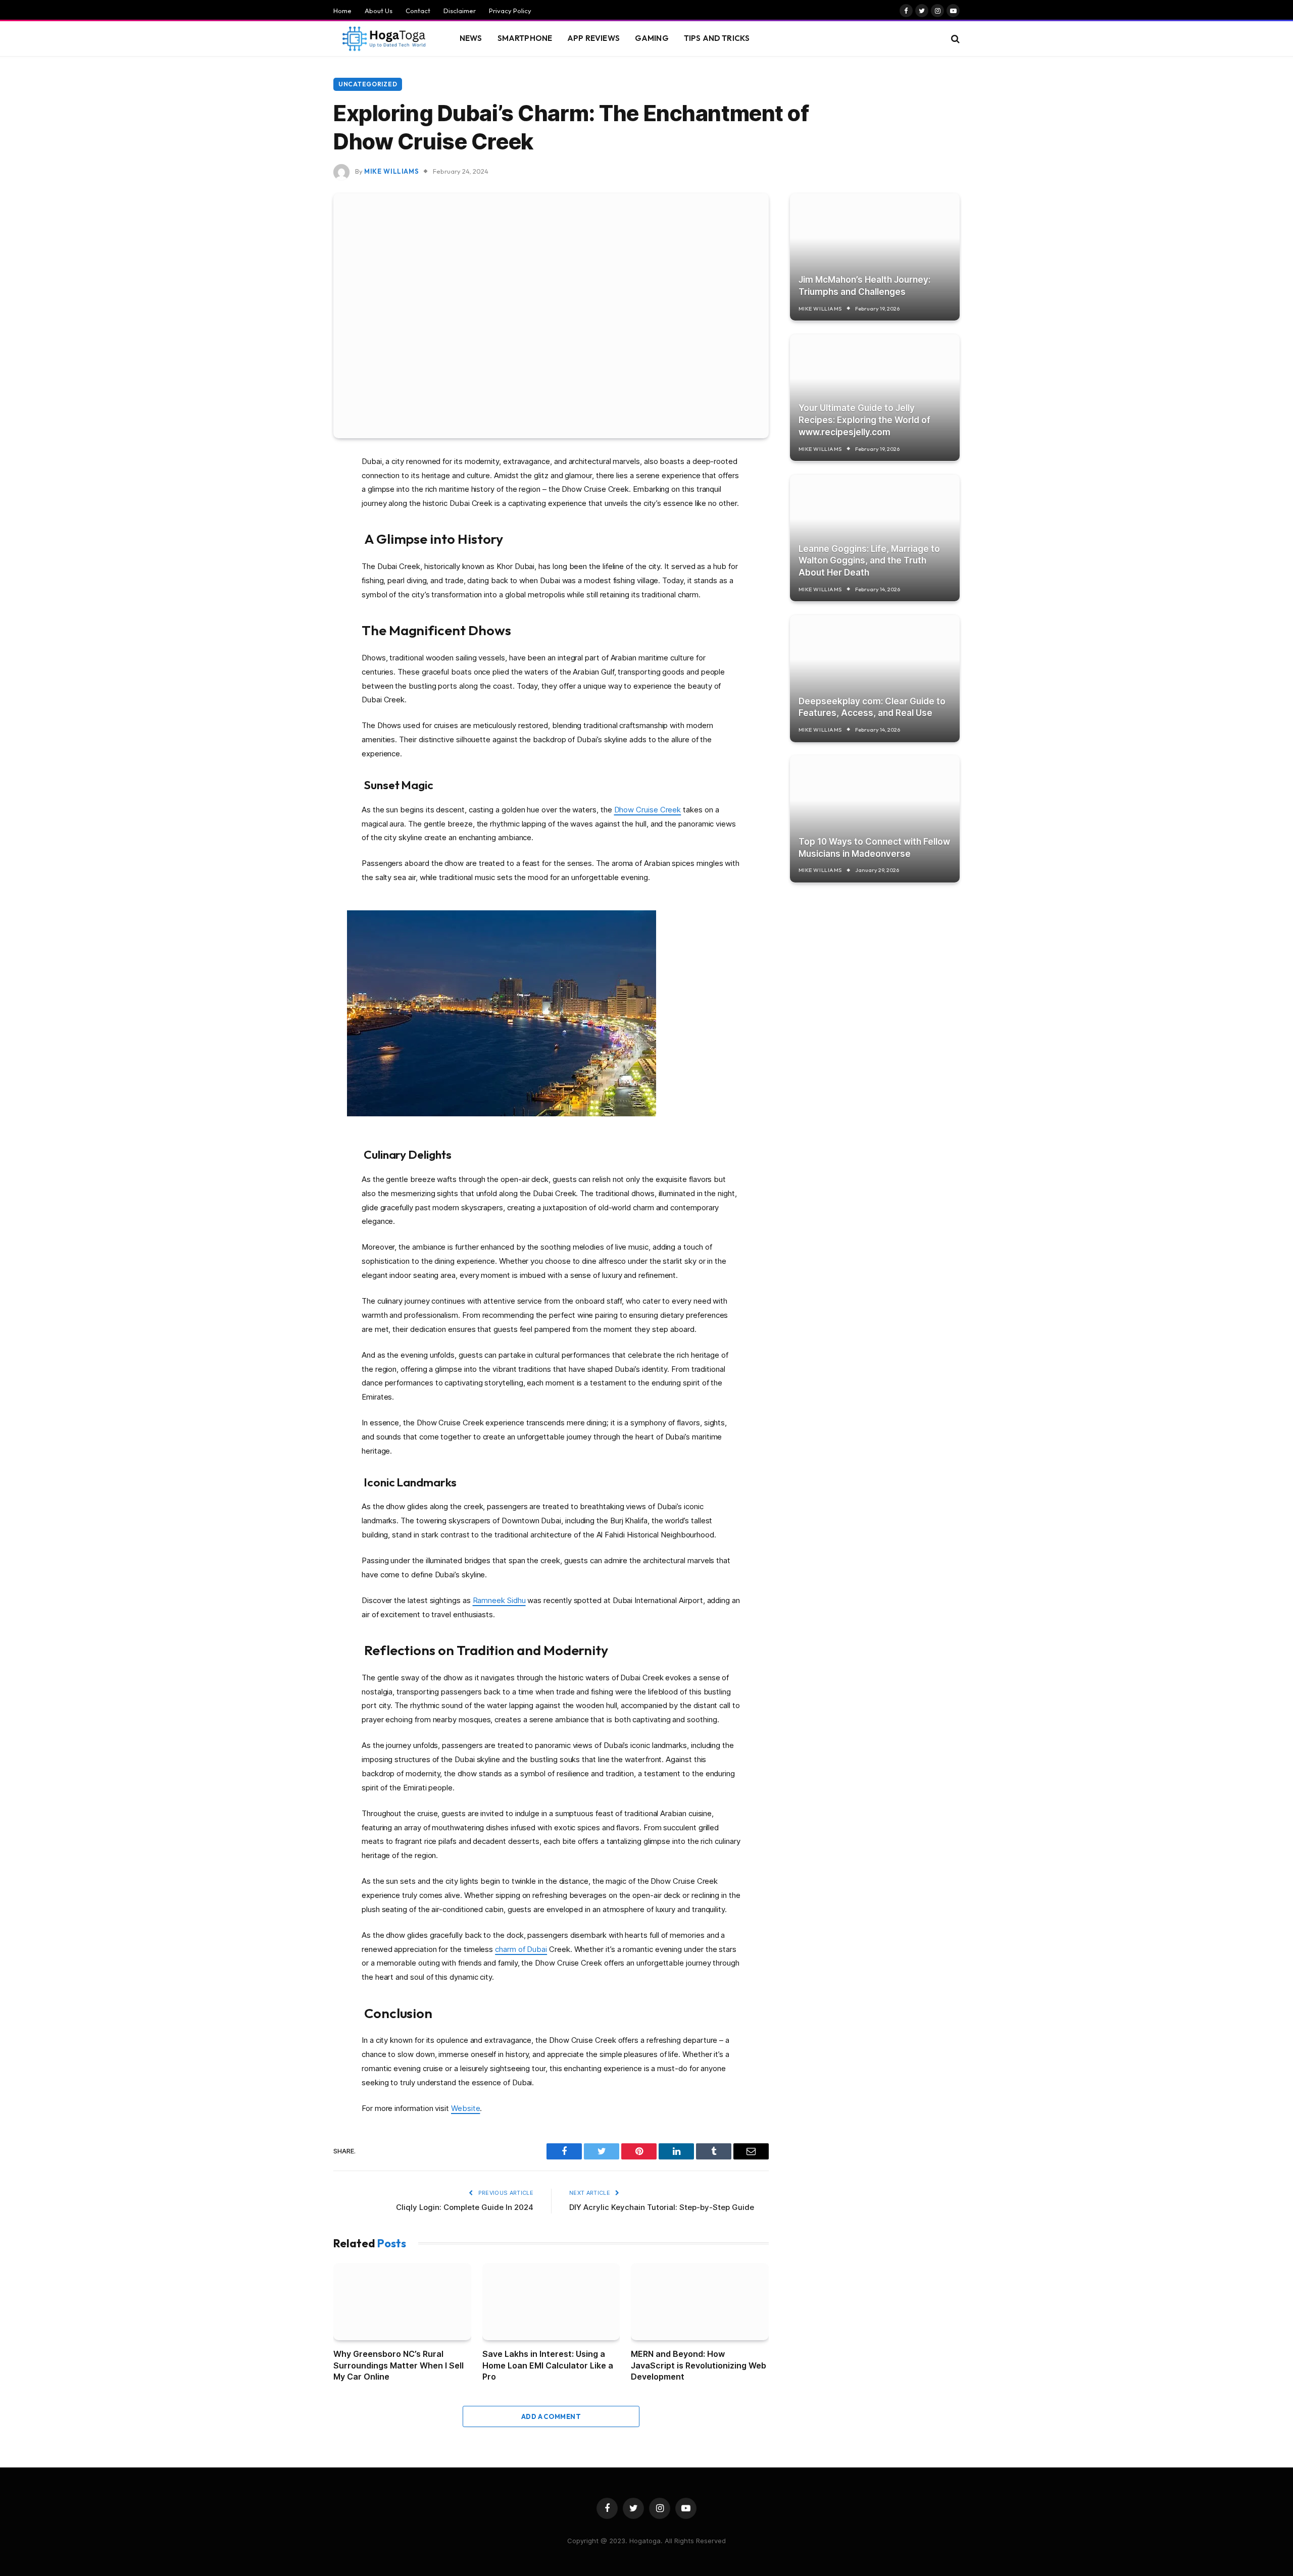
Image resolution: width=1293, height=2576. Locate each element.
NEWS (471, 38)
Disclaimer (460, 11)
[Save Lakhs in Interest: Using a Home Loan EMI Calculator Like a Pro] (551, 2302)
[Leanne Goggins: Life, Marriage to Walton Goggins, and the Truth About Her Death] (875, 538)
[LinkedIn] (298, 539)
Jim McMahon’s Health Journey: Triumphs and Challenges (864, 285)
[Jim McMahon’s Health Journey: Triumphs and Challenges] (875, 257)
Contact (418, 11)
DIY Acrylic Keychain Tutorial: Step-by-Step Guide (662, 2207)
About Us (379, 11)
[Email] (298, 591)
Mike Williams (391, 171)
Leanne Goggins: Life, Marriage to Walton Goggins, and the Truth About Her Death (869, 560)
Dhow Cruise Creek (648, 810)
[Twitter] (298, 513)
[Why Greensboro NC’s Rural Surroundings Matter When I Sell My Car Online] (402, 2302)
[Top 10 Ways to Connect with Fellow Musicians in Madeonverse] (875, 819)
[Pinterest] (298, 565)
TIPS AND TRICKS (717, 38)
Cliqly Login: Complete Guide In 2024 (465, 2207)
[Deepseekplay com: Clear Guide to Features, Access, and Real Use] (875, 678)
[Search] (954, 39)
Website (465, 2108)
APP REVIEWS (593, 38)
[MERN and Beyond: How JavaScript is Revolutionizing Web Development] (700, 2302)
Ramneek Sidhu (499, 1600)
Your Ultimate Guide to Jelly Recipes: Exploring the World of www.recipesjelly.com (864, 420)
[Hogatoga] (384, 39)
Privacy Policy (510, 11)
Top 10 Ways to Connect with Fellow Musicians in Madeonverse (874, 847)
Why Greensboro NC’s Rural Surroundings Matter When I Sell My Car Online (399, 2365)
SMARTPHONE (525, 38)
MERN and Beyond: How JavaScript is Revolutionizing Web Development (699, 2365)
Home (342, 11)
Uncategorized (368, 84)
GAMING (652, 38)
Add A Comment (551, 2416)
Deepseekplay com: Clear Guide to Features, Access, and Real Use (872, 707)
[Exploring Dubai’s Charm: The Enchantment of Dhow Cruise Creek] (551, 316)
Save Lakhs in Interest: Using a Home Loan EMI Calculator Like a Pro (548, 2365)
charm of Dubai (521, 1949)
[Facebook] (298, 488)
